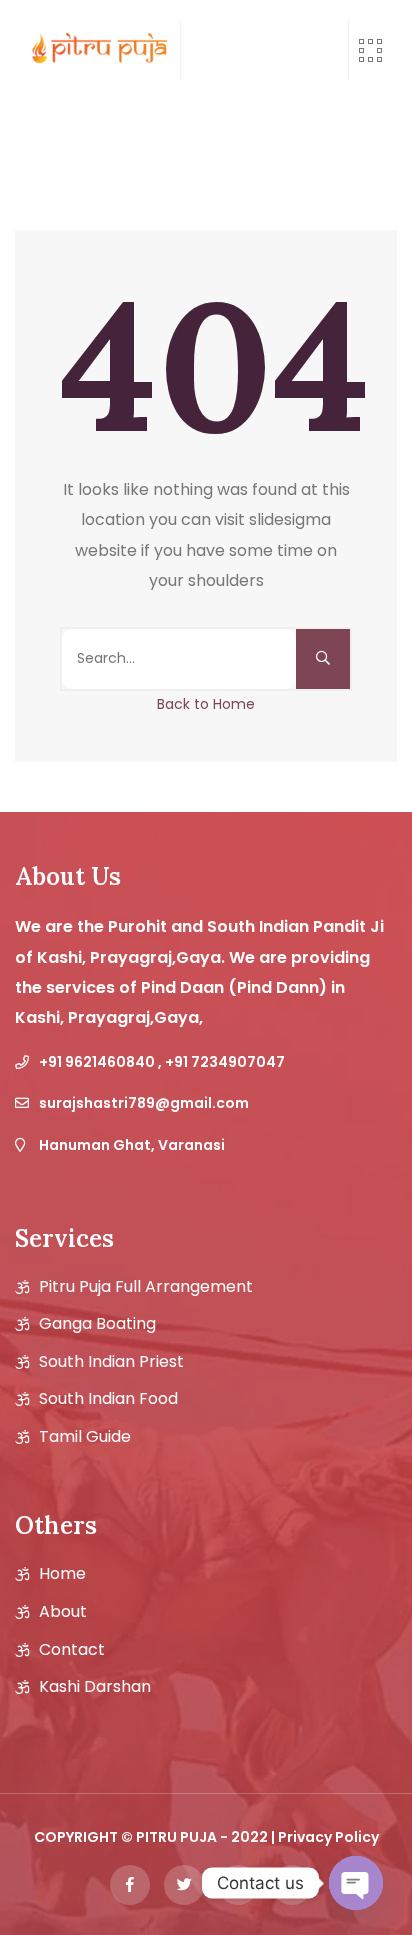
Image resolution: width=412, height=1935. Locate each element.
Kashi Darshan (95, 1687)
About (63, 1612)
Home (62, 1574)
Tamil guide (85, 1437)
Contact (72, 1650)
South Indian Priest (111, 1362)
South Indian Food (108, 1399)
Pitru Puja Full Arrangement (146, 1287)
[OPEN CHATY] (356, 1883)
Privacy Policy (328, 1837)
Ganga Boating (97, 1324)
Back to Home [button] (206, 704)
